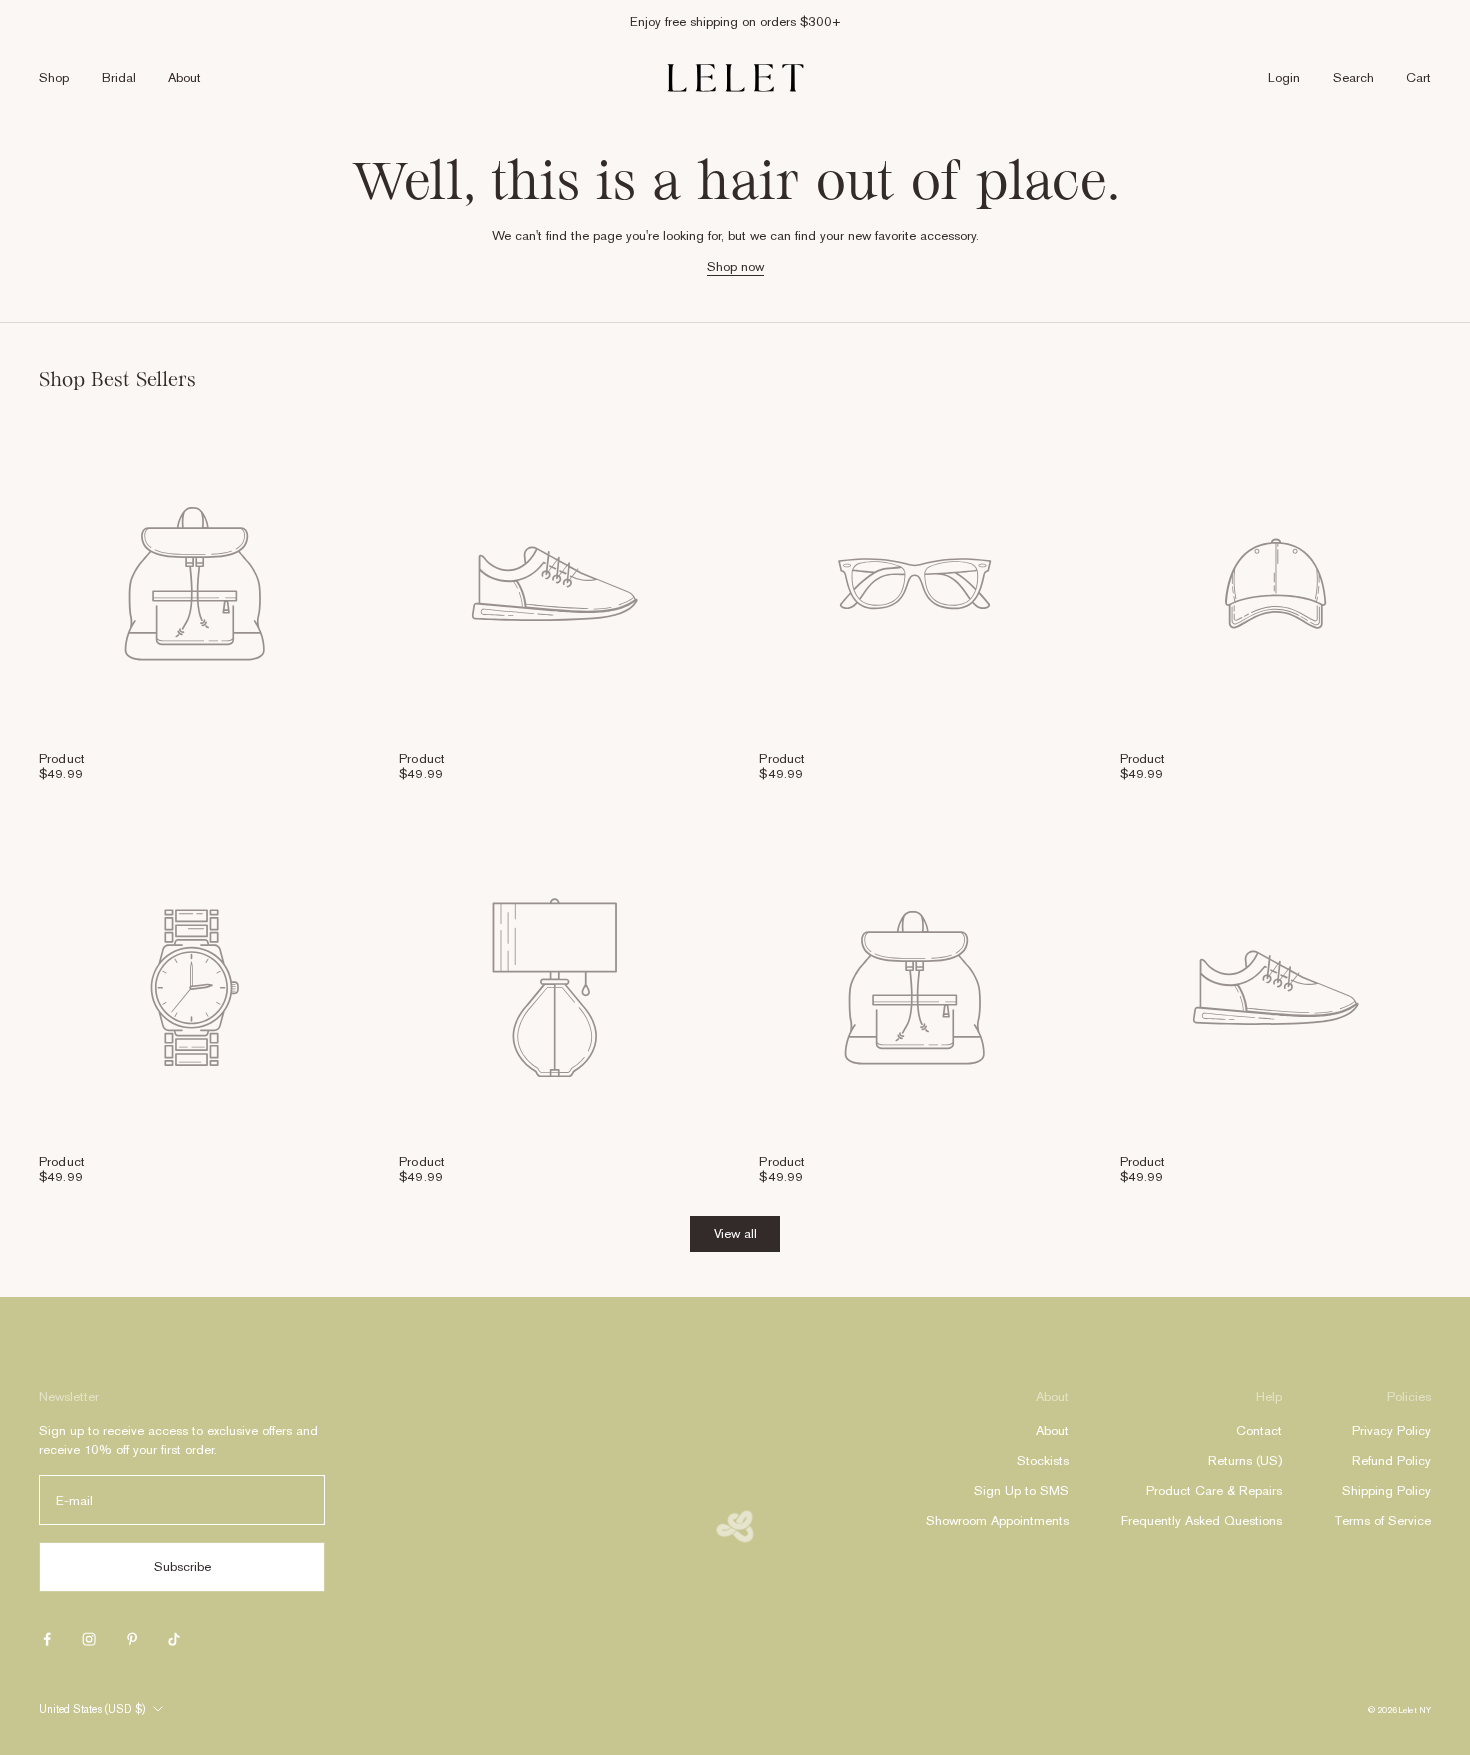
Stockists (1043, 1460)
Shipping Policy (1386, 1490)
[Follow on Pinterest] (132, 1639)
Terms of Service (1382, 1520)
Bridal (119, 77)
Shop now (735, 266)
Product (62, 758)
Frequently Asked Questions (1201, 1520)
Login (1284, 77)
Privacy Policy (1391, 1430)
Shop (54, 77)
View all (735, 1233)
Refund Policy (1391, 1460)
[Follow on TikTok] (174, 1639)
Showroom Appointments (997, 1520)
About (184, 77)
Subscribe (182, 1566)
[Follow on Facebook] (47, 1639)
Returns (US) (1245, 1460)
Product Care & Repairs (1214, 1490)
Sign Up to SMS (1021, 1490)
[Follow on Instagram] (89, 1639)
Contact (1259, 1430)
